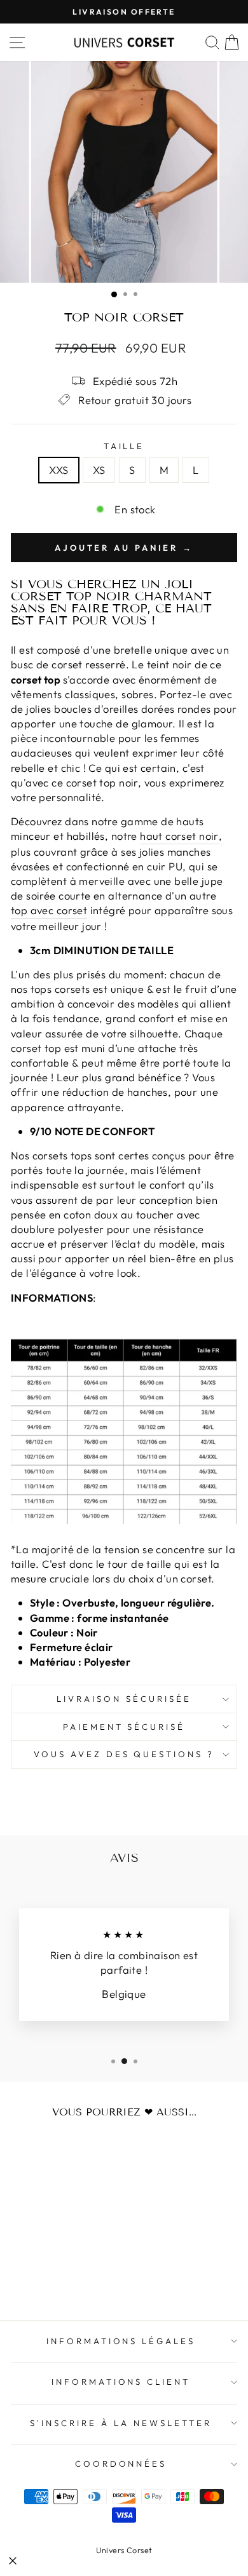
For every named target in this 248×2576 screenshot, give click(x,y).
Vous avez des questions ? (124, 1754)
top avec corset (49, 910)
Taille (124, 446)
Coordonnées (121, 2464)
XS (99, 470)
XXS (59, 470)
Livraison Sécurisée (124, 1699)
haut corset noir (179, 836)
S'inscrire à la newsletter (121, 2423)
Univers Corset (124, 2550)
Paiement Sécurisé (124, 1727)
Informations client (121, 2382)
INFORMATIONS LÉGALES (121, 2341)
